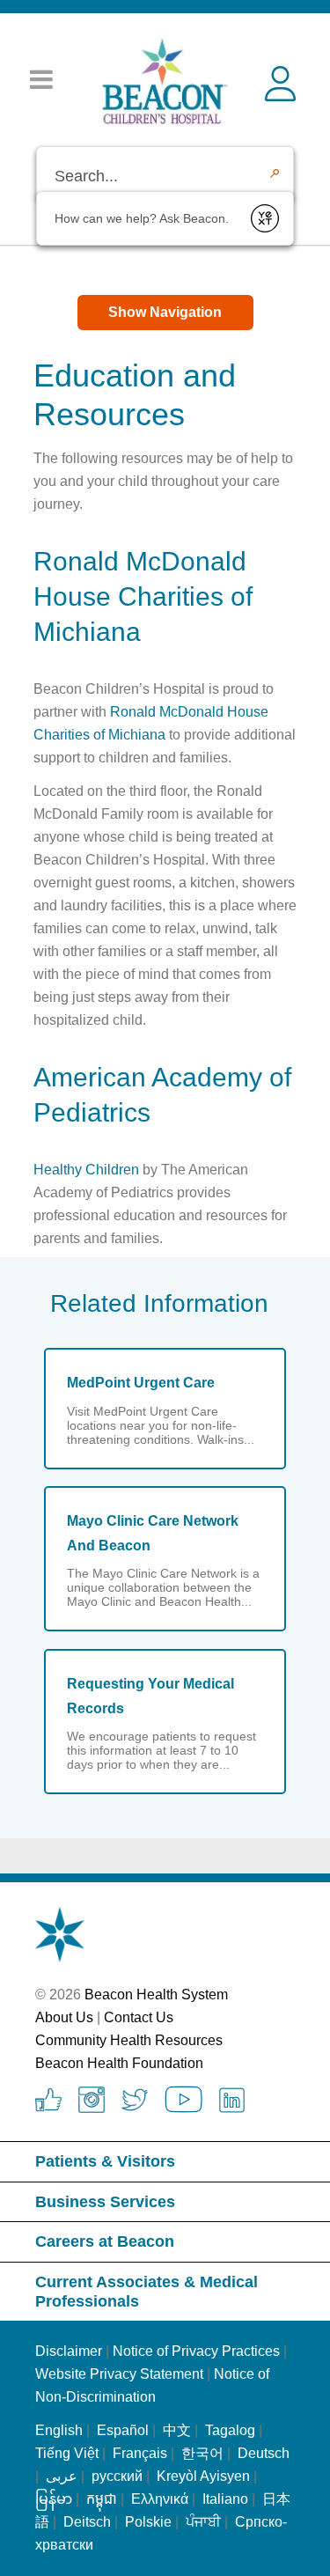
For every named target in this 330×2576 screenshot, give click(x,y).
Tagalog (230, 2430)
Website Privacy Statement (119, 2374)
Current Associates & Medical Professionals (147, 2292)
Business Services (105, 2202)
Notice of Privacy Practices (196, 2351)
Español (123, 2430)
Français (140, 2453)
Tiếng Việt (69, 2453)
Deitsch (87, 2522)
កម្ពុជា (102, 2499)
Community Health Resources (129, 2040)
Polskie (148, 2522)
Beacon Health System (156, 1995)
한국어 (202, 2453)
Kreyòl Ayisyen (203, 2476)
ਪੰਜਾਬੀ (203, 2522)
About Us (64, 2017)
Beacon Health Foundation (119, 2063)
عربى (62, 2476)
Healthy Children (86, 1170)
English (59, 2430)
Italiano (225, 2499)
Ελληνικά (160, 2499)
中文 (177, 2430)
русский (117, 2476)
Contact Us (139, 2017)
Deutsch (264, 2453)
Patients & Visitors (105, 2161)
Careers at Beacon (105, 2241)
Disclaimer (69, 2351)
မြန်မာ (54, 2499)
